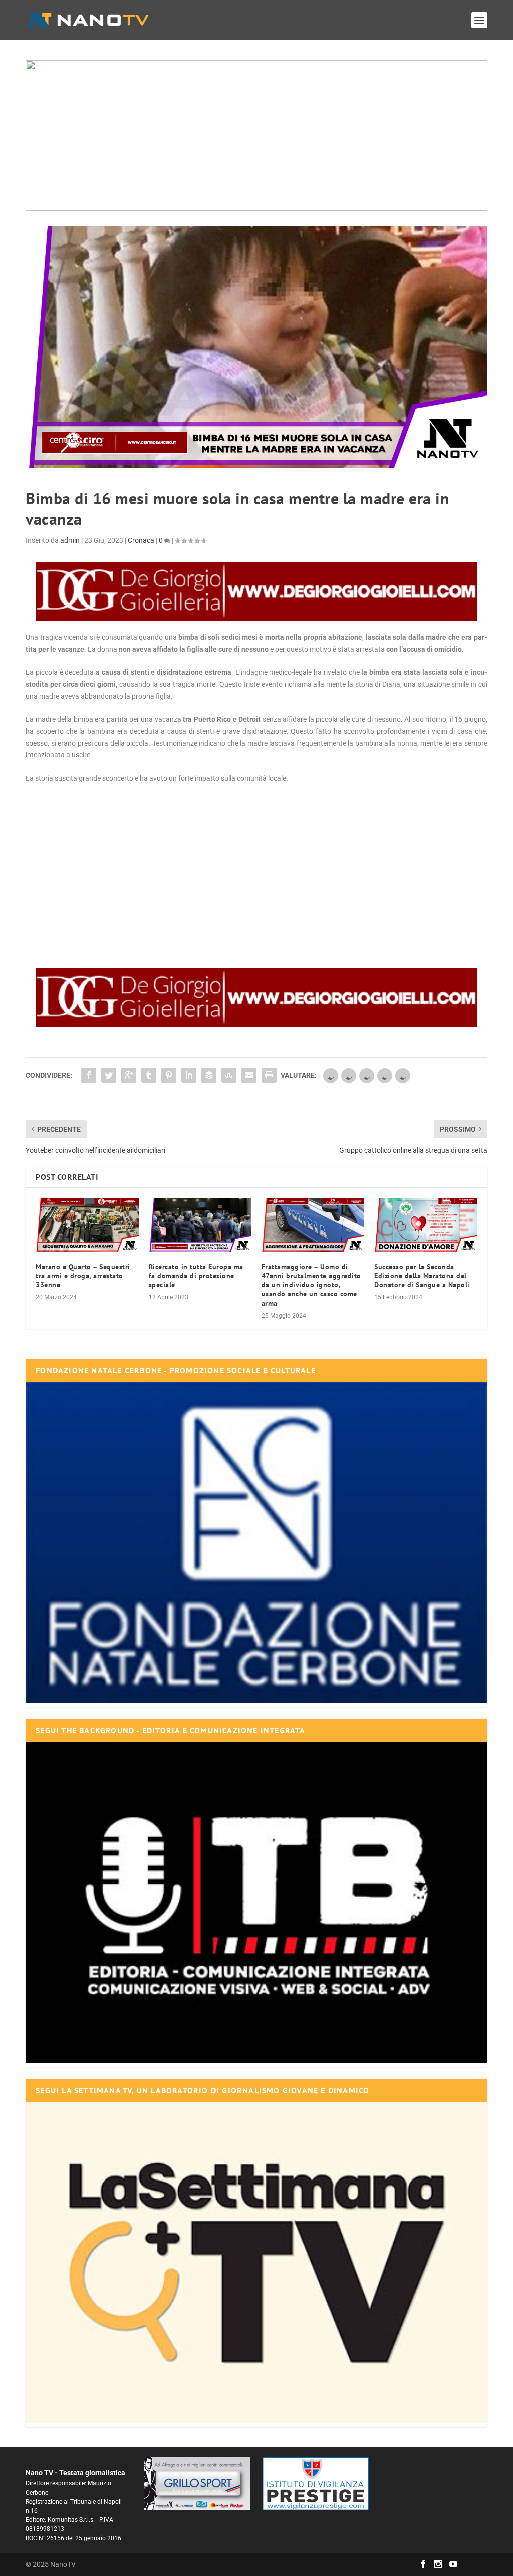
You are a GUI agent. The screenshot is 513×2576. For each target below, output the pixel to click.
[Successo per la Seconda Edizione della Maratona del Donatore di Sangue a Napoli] (426, 1225)
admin (70, 540)
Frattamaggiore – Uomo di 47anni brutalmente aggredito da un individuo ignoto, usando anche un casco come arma (311, 1285)
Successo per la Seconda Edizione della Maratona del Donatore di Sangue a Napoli (422, 1276)
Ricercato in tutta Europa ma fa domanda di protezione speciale (196, 1276)
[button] (256, 135)
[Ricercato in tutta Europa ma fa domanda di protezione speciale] (200, 1225)
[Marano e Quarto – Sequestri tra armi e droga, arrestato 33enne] (87, 1225)
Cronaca (141, 540)
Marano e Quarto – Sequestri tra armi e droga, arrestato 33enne (83, 1276)
